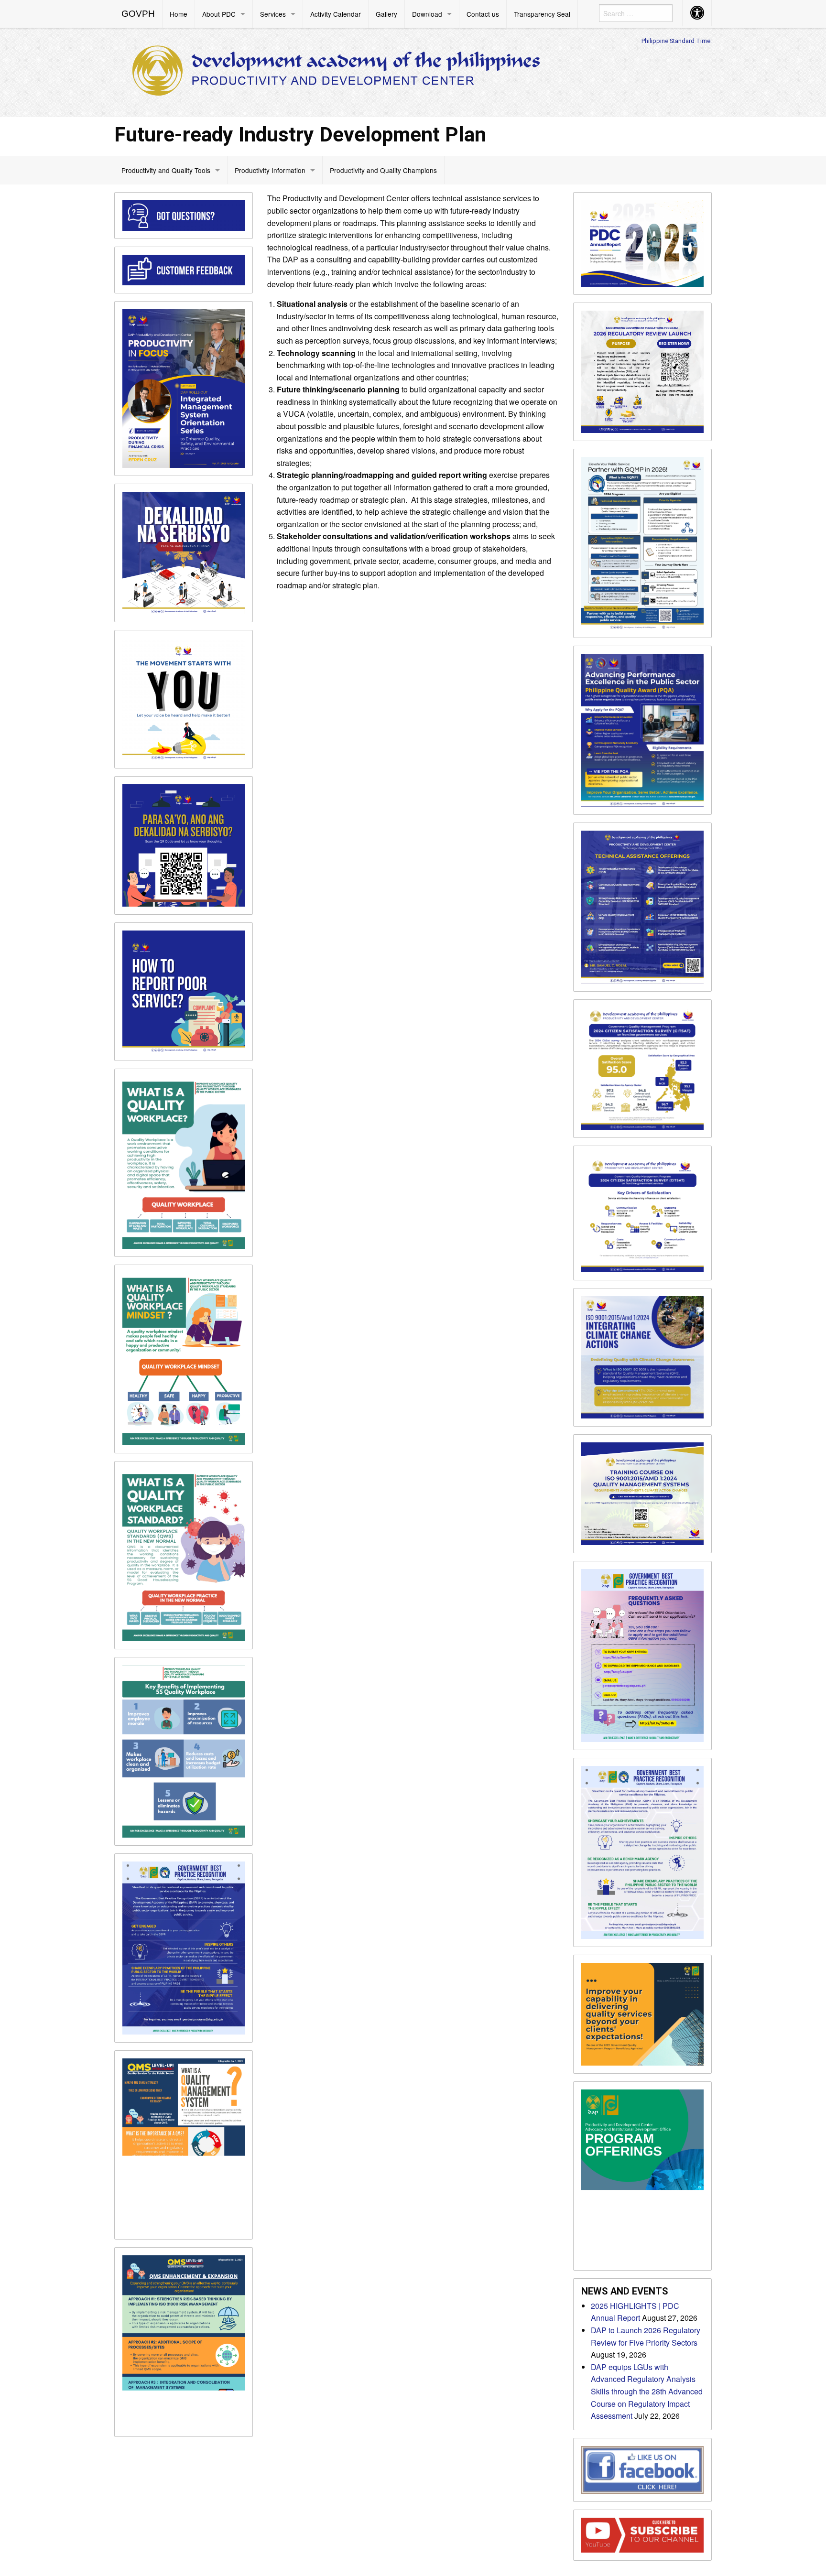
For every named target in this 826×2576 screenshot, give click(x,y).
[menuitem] (138, 14)
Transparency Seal (542, 14)
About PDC (219, 14)
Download (427, 14)
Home (179, 14)
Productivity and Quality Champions (383, 170)
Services (273, 14)
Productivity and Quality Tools (166, 170)
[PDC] (337, 71)
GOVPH (138, 14)
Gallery (386, 14)
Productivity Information (270, 170)
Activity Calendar (336, 14)
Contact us (483, 14)
